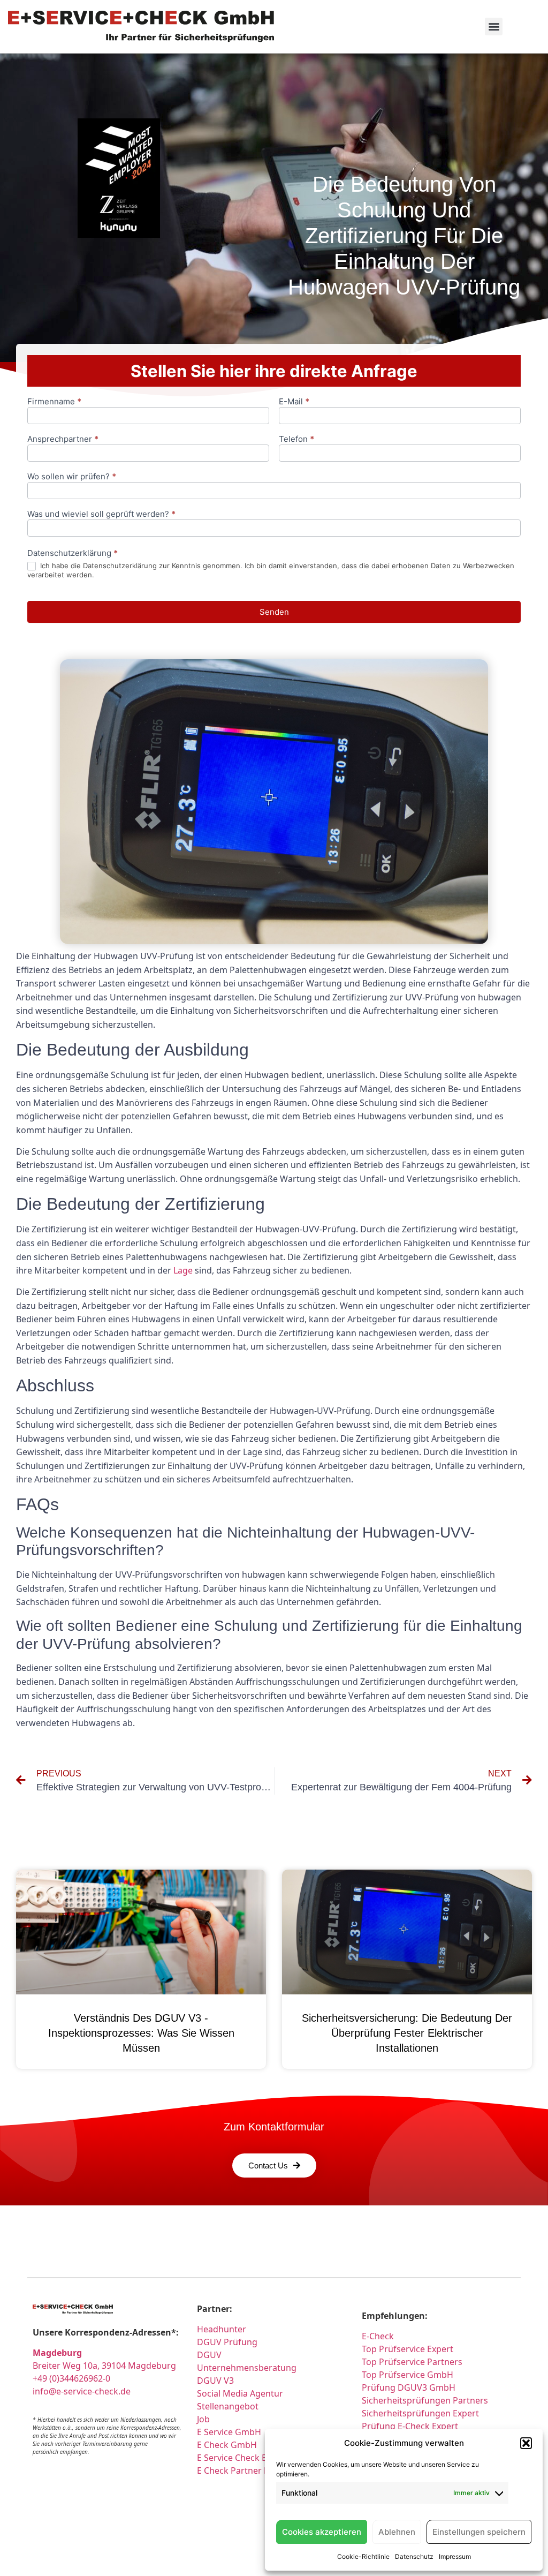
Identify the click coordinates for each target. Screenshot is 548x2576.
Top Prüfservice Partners (412, 2362)
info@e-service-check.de (82, 2391)
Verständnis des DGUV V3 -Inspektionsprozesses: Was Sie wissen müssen (141, 2033)
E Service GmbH (229, 2432)
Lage (183, 1270)
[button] (526, 2443)
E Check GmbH (227, 2445)
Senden (274, 612)
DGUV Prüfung (227, 2342)
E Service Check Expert (245, 2458)
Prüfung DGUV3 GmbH (409, 2387)
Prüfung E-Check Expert (410, 2426)
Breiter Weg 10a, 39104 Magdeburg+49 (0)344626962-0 (104, 2366)
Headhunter (222, 2329)
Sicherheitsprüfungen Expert (420, 2413)
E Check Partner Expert (243, 2470)
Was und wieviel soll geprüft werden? (101, 514)
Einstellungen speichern (479, 2532)
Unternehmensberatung (247, 2368)
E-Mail (294, 402)
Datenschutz (414, 2556)
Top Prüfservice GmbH (408, 2375)
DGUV (209, 2355)
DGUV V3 (215, 2381)
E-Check (378, 2336)
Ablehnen (397, 2532)
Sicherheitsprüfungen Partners (425, 2400)
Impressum (455, 2556)
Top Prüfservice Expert (408, 2349)
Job (203, 2419)
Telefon (296, 439)
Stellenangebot (228, 2406)
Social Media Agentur (240, 2393)
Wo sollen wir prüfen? (72, 477)
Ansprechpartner (63, 439)
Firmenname (54, 402)
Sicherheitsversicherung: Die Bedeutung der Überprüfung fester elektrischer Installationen (407, 2033)
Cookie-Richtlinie (363, 2556)
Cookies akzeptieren (322, 2532)
